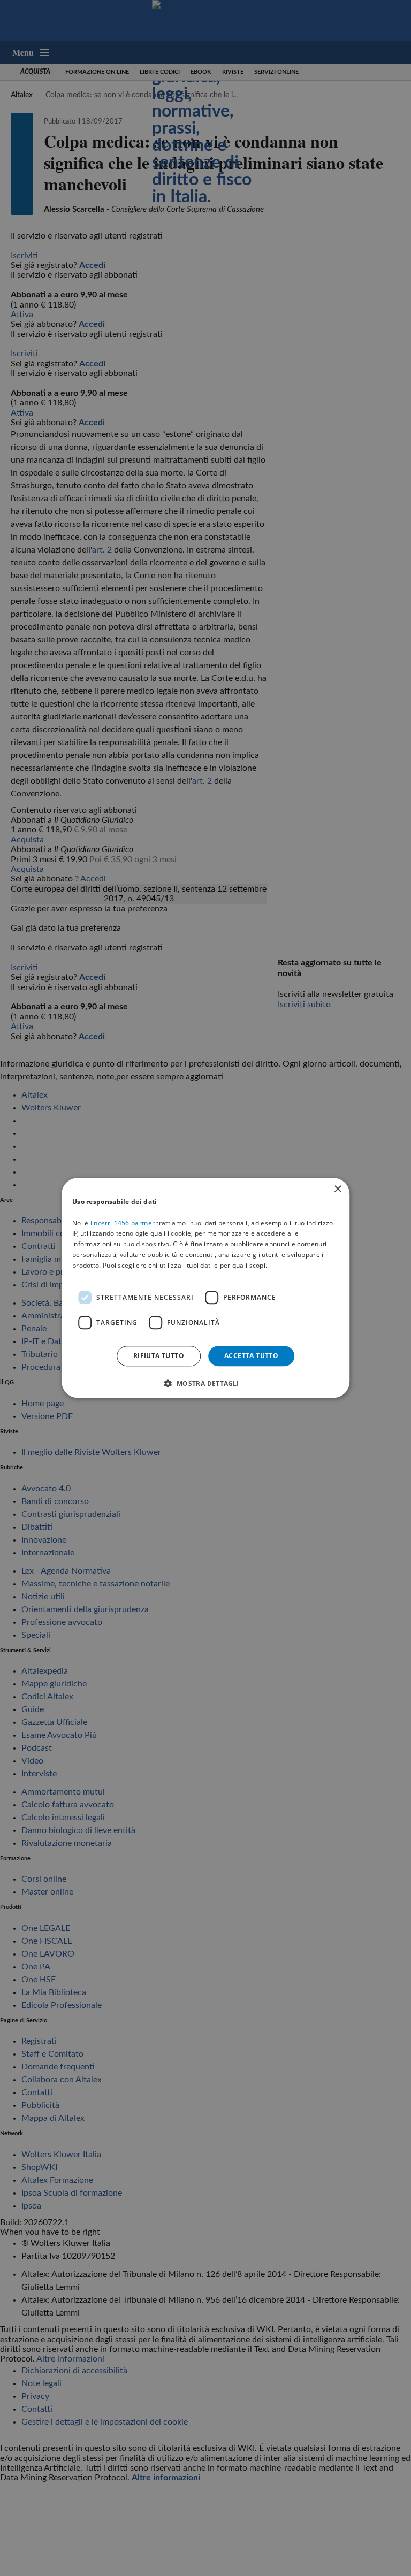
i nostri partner (123, 1223)
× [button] (337, 1189)
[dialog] (205, 1288)
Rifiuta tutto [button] (159, 1356)
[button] (205, 1384)
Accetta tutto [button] (251, 1356)
